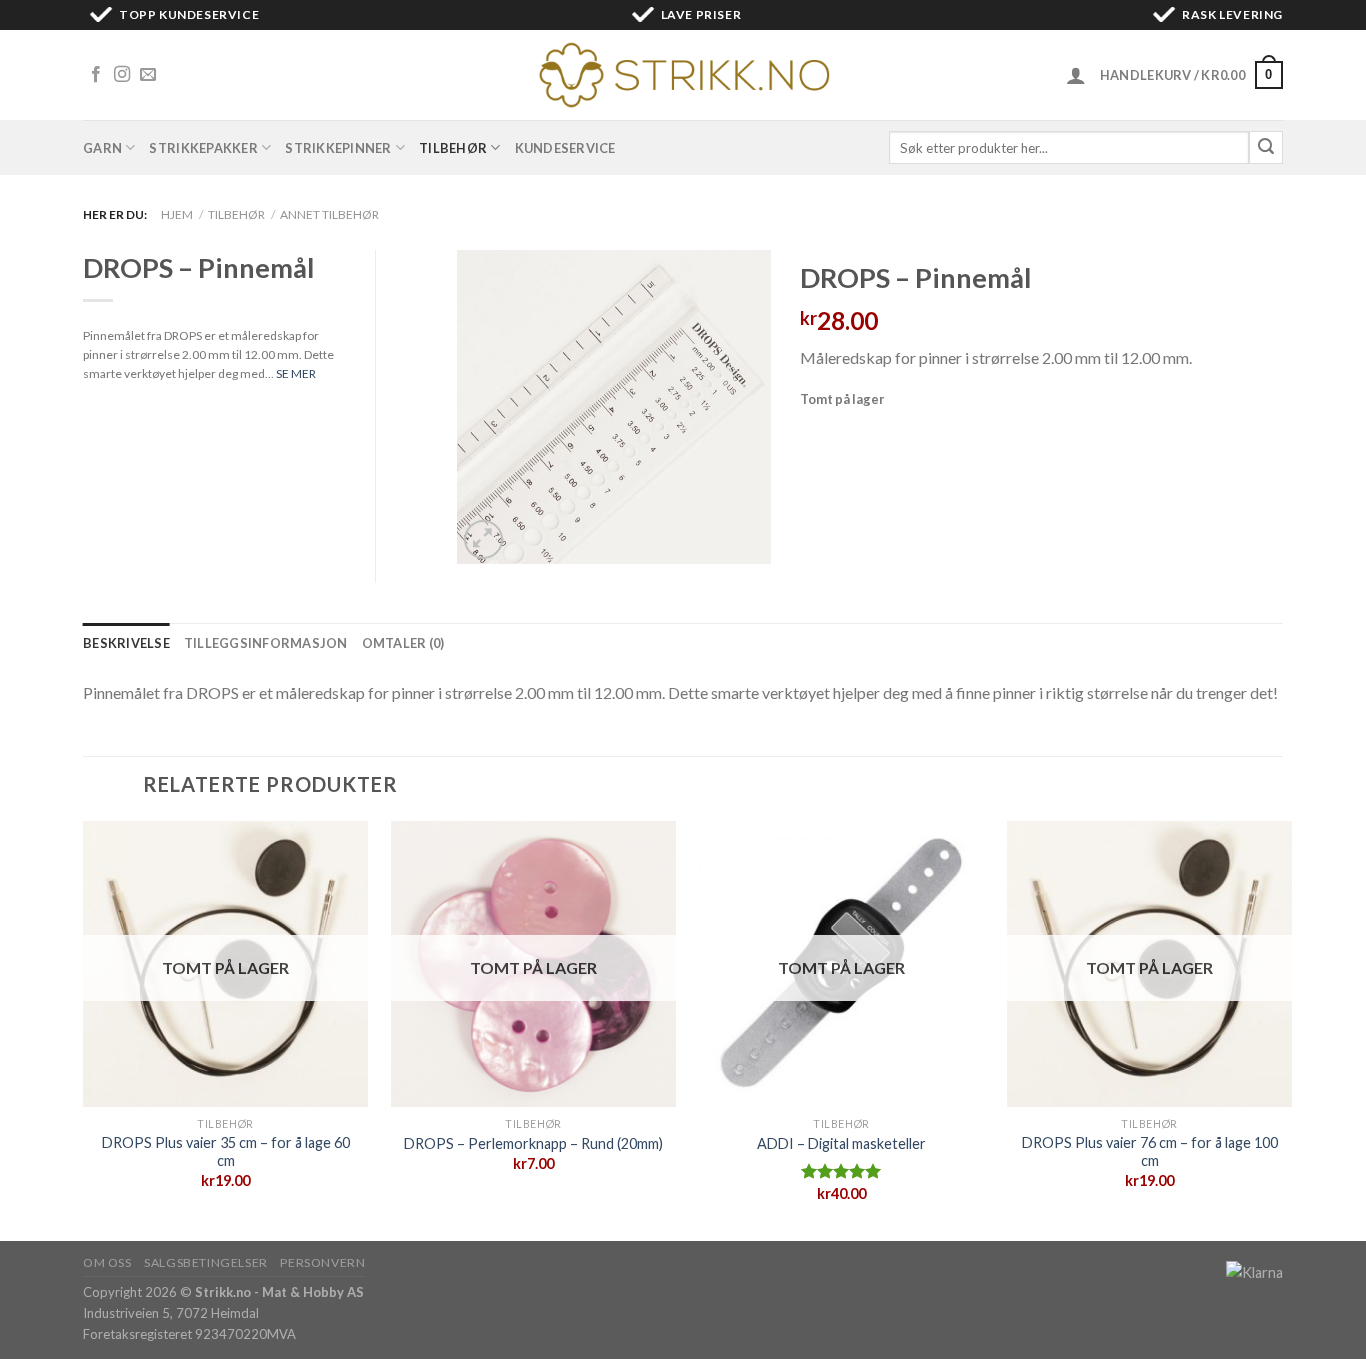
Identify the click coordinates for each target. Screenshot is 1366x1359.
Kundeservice (565, 148)
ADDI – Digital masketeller (841, 1143)
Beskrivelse (126, 643)
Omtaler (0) (403, 643)
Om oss (107, 1262)
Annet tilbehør (329, 214)
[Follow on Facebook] (96, 75)
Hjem (177, 214)
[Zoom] (483, 539)
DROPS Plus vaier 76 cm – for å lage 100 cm (1150, 1152)
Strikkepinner (338, 148)
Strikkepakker (203, 148)
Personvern (322, 1262)
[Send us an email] (148, 75)
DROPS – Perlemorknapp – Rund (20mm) (533, 1143)
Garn (102, 148)
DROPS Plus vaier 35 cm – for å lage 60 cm (226, 1152)
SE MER (296, 373)
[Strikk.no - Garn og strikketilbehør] (683, 75)
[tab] (126, 643)
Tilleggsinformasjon (266, 643)
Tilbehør (453, 148)
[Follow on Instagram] (122, 75)
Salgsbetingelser (206, 1262)
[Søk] (1266, 148)
